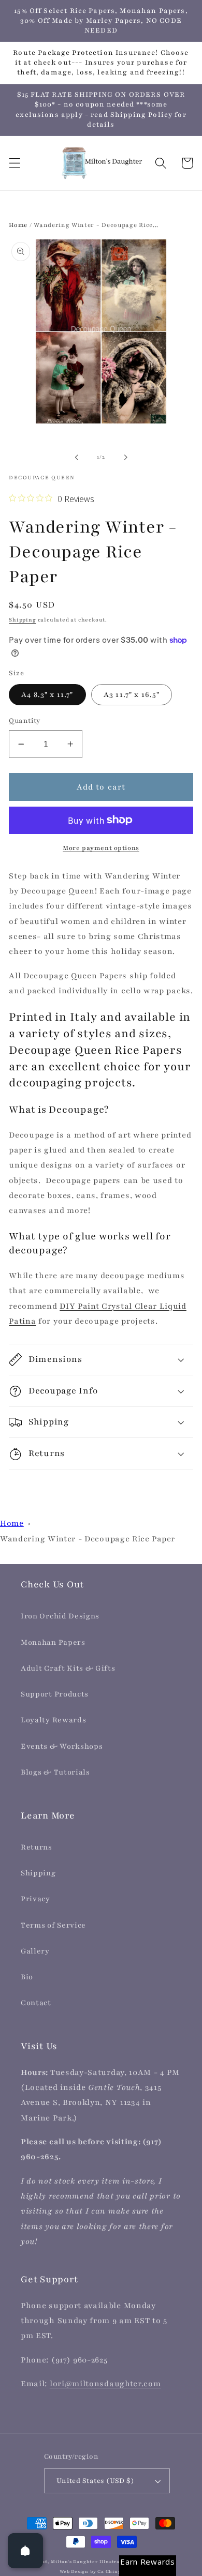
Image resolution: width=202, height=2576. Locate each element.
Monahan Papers (53, 1642)
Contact (36, 2003)
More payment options (101, 848)
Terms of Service (53, 1925)
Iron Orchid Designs (60, 1616)
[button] (15, 163)
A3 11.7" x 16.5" (132, 695)
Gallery (35, 1951)
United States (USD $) (96, 2481)
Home (18, 225)
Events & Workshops (62, 1746)
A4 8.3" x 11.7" (47, 695)
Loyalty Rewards (53, 1720)
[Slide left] (77, 457)
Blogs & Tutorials (55, 1772)
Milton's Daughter (74, 2562)
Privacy (35, 1899)
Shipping (22, 620)
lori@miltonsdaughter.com (105, 2384)
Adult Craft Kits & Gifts (68, 1668)
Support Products (55, 1694)
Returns (37, 1847)
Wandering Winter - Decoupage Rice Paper (88, 1539)
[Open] (25, 2551)
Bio (27, 1977)
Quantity (25, 721)
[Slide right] (125, 457)
